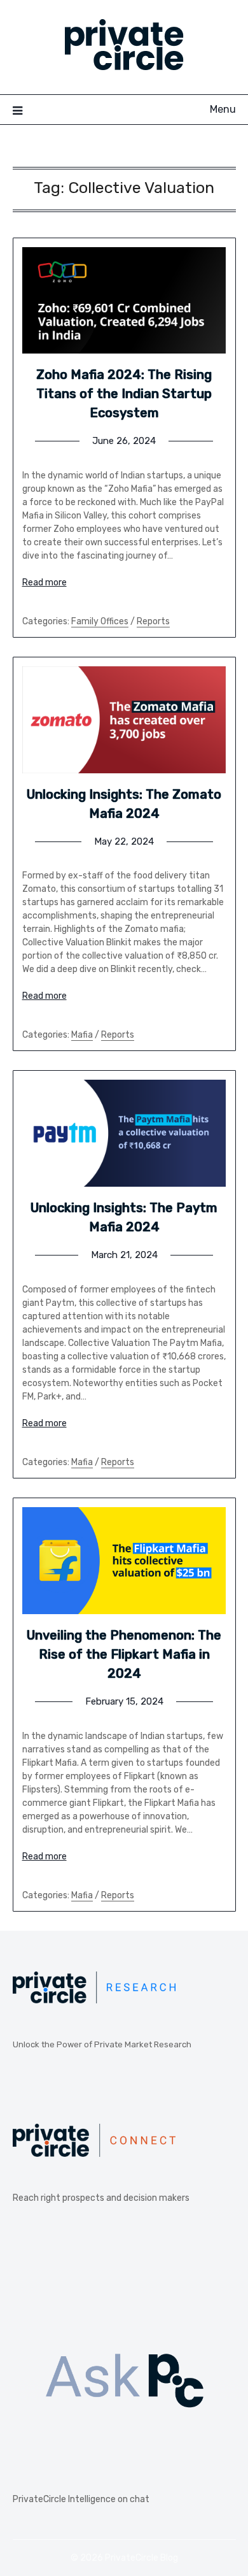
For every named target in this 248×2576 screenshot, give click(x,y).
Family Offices (100, 621)
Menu (223, 109)
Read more (45, 583)
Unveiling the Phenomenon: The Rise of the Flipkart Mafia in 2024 (124, 1654)
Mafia (82, 1035)
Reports (153, 621)
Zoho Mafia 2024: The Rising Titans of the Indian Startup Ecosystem (124, 394)
